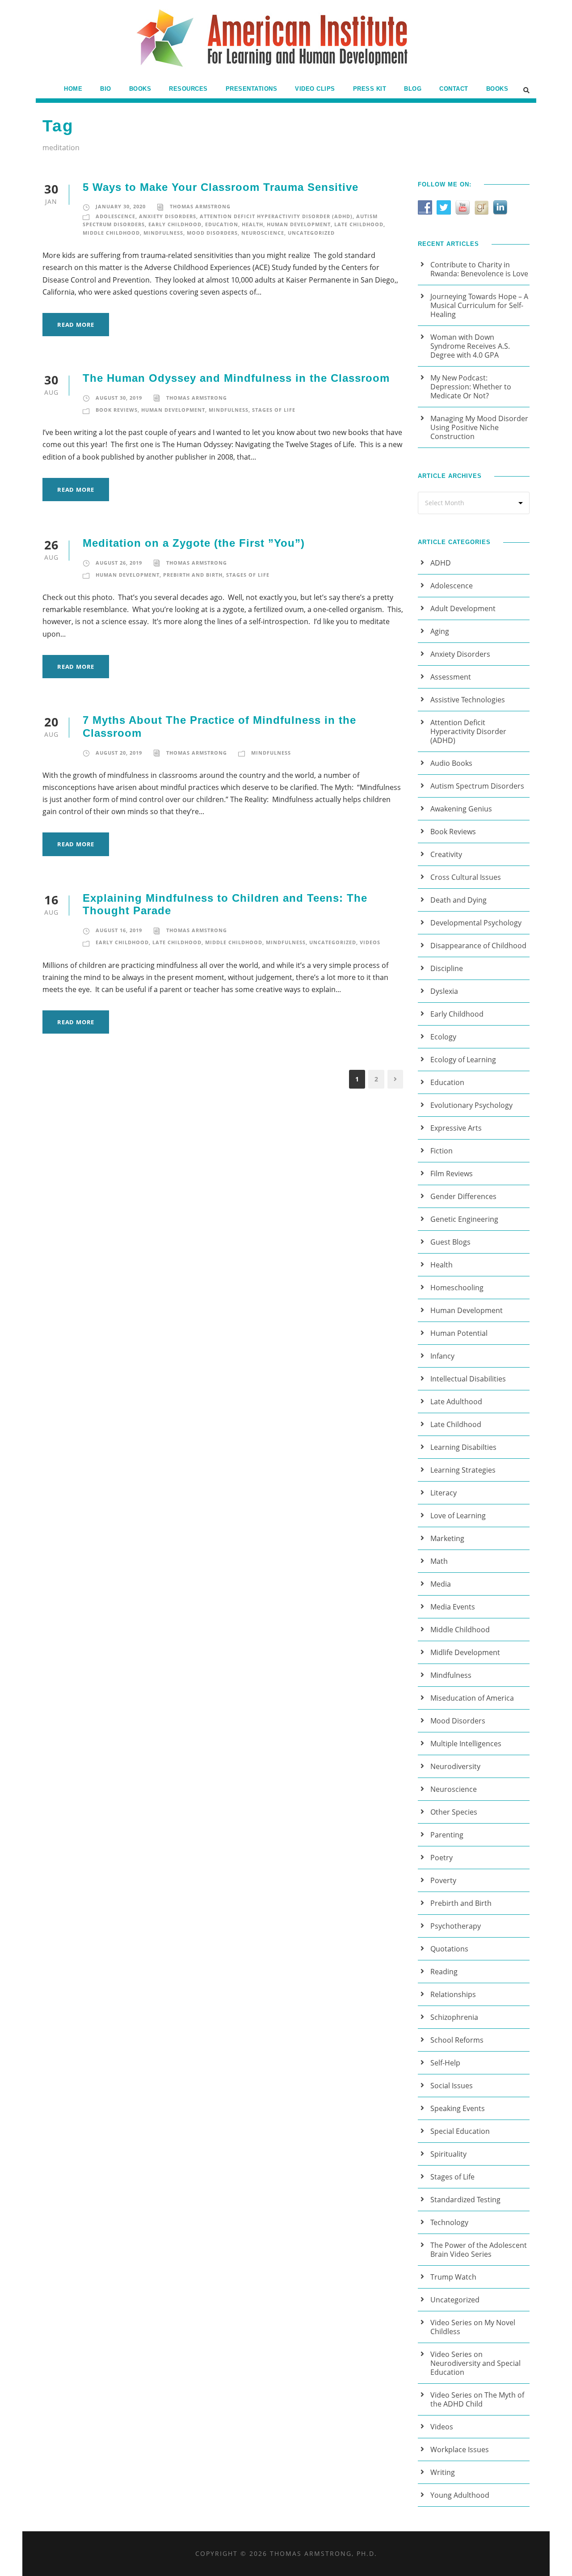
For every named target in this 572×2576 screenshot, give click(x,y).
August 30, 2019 (119, 398)
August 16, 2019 (119, 930)
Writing (443, 2472)
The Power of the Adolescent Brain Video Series (479, 2250)
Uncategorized (311, 233)
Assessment (451, 677)
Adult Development (463, 608)
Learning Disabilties (463, 1447)
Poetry (442, 1858)
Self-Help (445, 2063)
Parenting (447, 1835)
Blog (413, 89)
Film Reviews (452, 1174)
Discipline (447, 968)
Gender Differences (463, 1196)
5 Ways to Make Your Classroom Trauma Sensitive (221, 187)
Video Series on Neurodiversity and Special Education (475, 2363)
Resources (188, 89)
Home (73, 89)
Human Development (299, 224)
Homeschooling (457, 1288)
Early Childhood (175, 224)
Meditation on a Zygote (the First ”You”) (194, 543)
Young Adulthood (460, 2495)
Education (222, 224)
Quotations (449, 1949)
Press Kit (370, 89)
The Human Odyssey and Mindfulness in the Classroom (236, 378)
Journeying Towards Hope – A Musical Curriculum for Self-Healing (479, 305)
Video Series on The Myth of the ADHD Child (477, 2399)
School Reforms (457, 2040)
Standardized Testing (465, 2200)
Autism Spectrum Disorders (477, 786)
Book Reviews (117, 410)
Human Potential (459, 1333)
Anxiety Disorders (168, 216)
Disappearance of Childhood (478, 946)
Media (441, 1584)
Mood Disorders (212, 233)
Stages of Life (274, 410)
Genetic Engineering (464, 1219)
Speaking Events (458, 2108)
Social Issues (452, 2086)
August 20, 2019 (119, 753)
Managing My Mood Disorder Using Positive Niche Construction (479, 427)
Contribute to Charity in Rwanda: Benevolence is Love (479, 269)
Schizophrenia (454, 2017)
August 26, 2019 (119, 563)
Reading (444, 1972)
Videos (370, 942)
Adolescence (116, 216)
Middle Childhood (111, 233)
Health (252, 224)
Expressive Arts (456, 1128)
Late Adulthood (456, 1402)
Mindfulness (163, 233)
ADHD (441, 563)
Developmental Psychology (476, 923)
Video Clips (315, 89)
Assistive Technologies (468, 700)
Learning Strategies (463, 1470)
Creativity (446, 854)
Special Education (460, 2131)
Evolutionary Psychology (471, 1105)
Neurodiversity (455, 1766)
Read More (76, 325)
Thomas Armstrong (200, 206)
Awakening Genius (461, 809)
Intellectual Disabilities (468, 1379)
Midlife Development (465, 1652)
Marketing (447, 1538)
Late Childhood (359, 224)
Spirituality (448, 2154)
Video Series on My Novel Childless (473, 2327)
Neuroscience (263, 233)
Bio (106, 89)
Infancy (442, 1356)
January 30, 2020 (121, 206)
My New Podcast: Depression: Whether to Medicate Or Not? (471, 387)
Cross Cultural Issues (466, 877)
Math (439, 1561)
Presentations (252, 89)
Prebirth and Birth (193, 575)
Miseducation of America (472, 1698)
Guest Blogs (450, 1242)
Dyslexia (444, 991)
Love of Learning (458, 1516)
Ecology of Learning (463, 1060)
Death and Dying (458, 900)
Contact (454, 89)
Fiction (442, 1151)
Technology (449, 2222)
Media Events (453, 1607)
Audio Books (451, 763)
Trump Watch (453, 2277)
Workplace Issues (460, 2449)
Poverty (443, 1880)
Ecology (443, 1037)
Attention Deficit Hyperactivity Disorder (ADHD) (276, 216)
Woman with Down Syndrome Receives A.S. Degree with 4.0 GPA (470, 346)
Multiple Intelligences (466, 1744)
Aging (440, 631)
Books (140, 89)
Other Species (454, 1812)
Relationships (453, 1994)
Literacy (444, 1493)
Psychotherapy (456, 1926)
